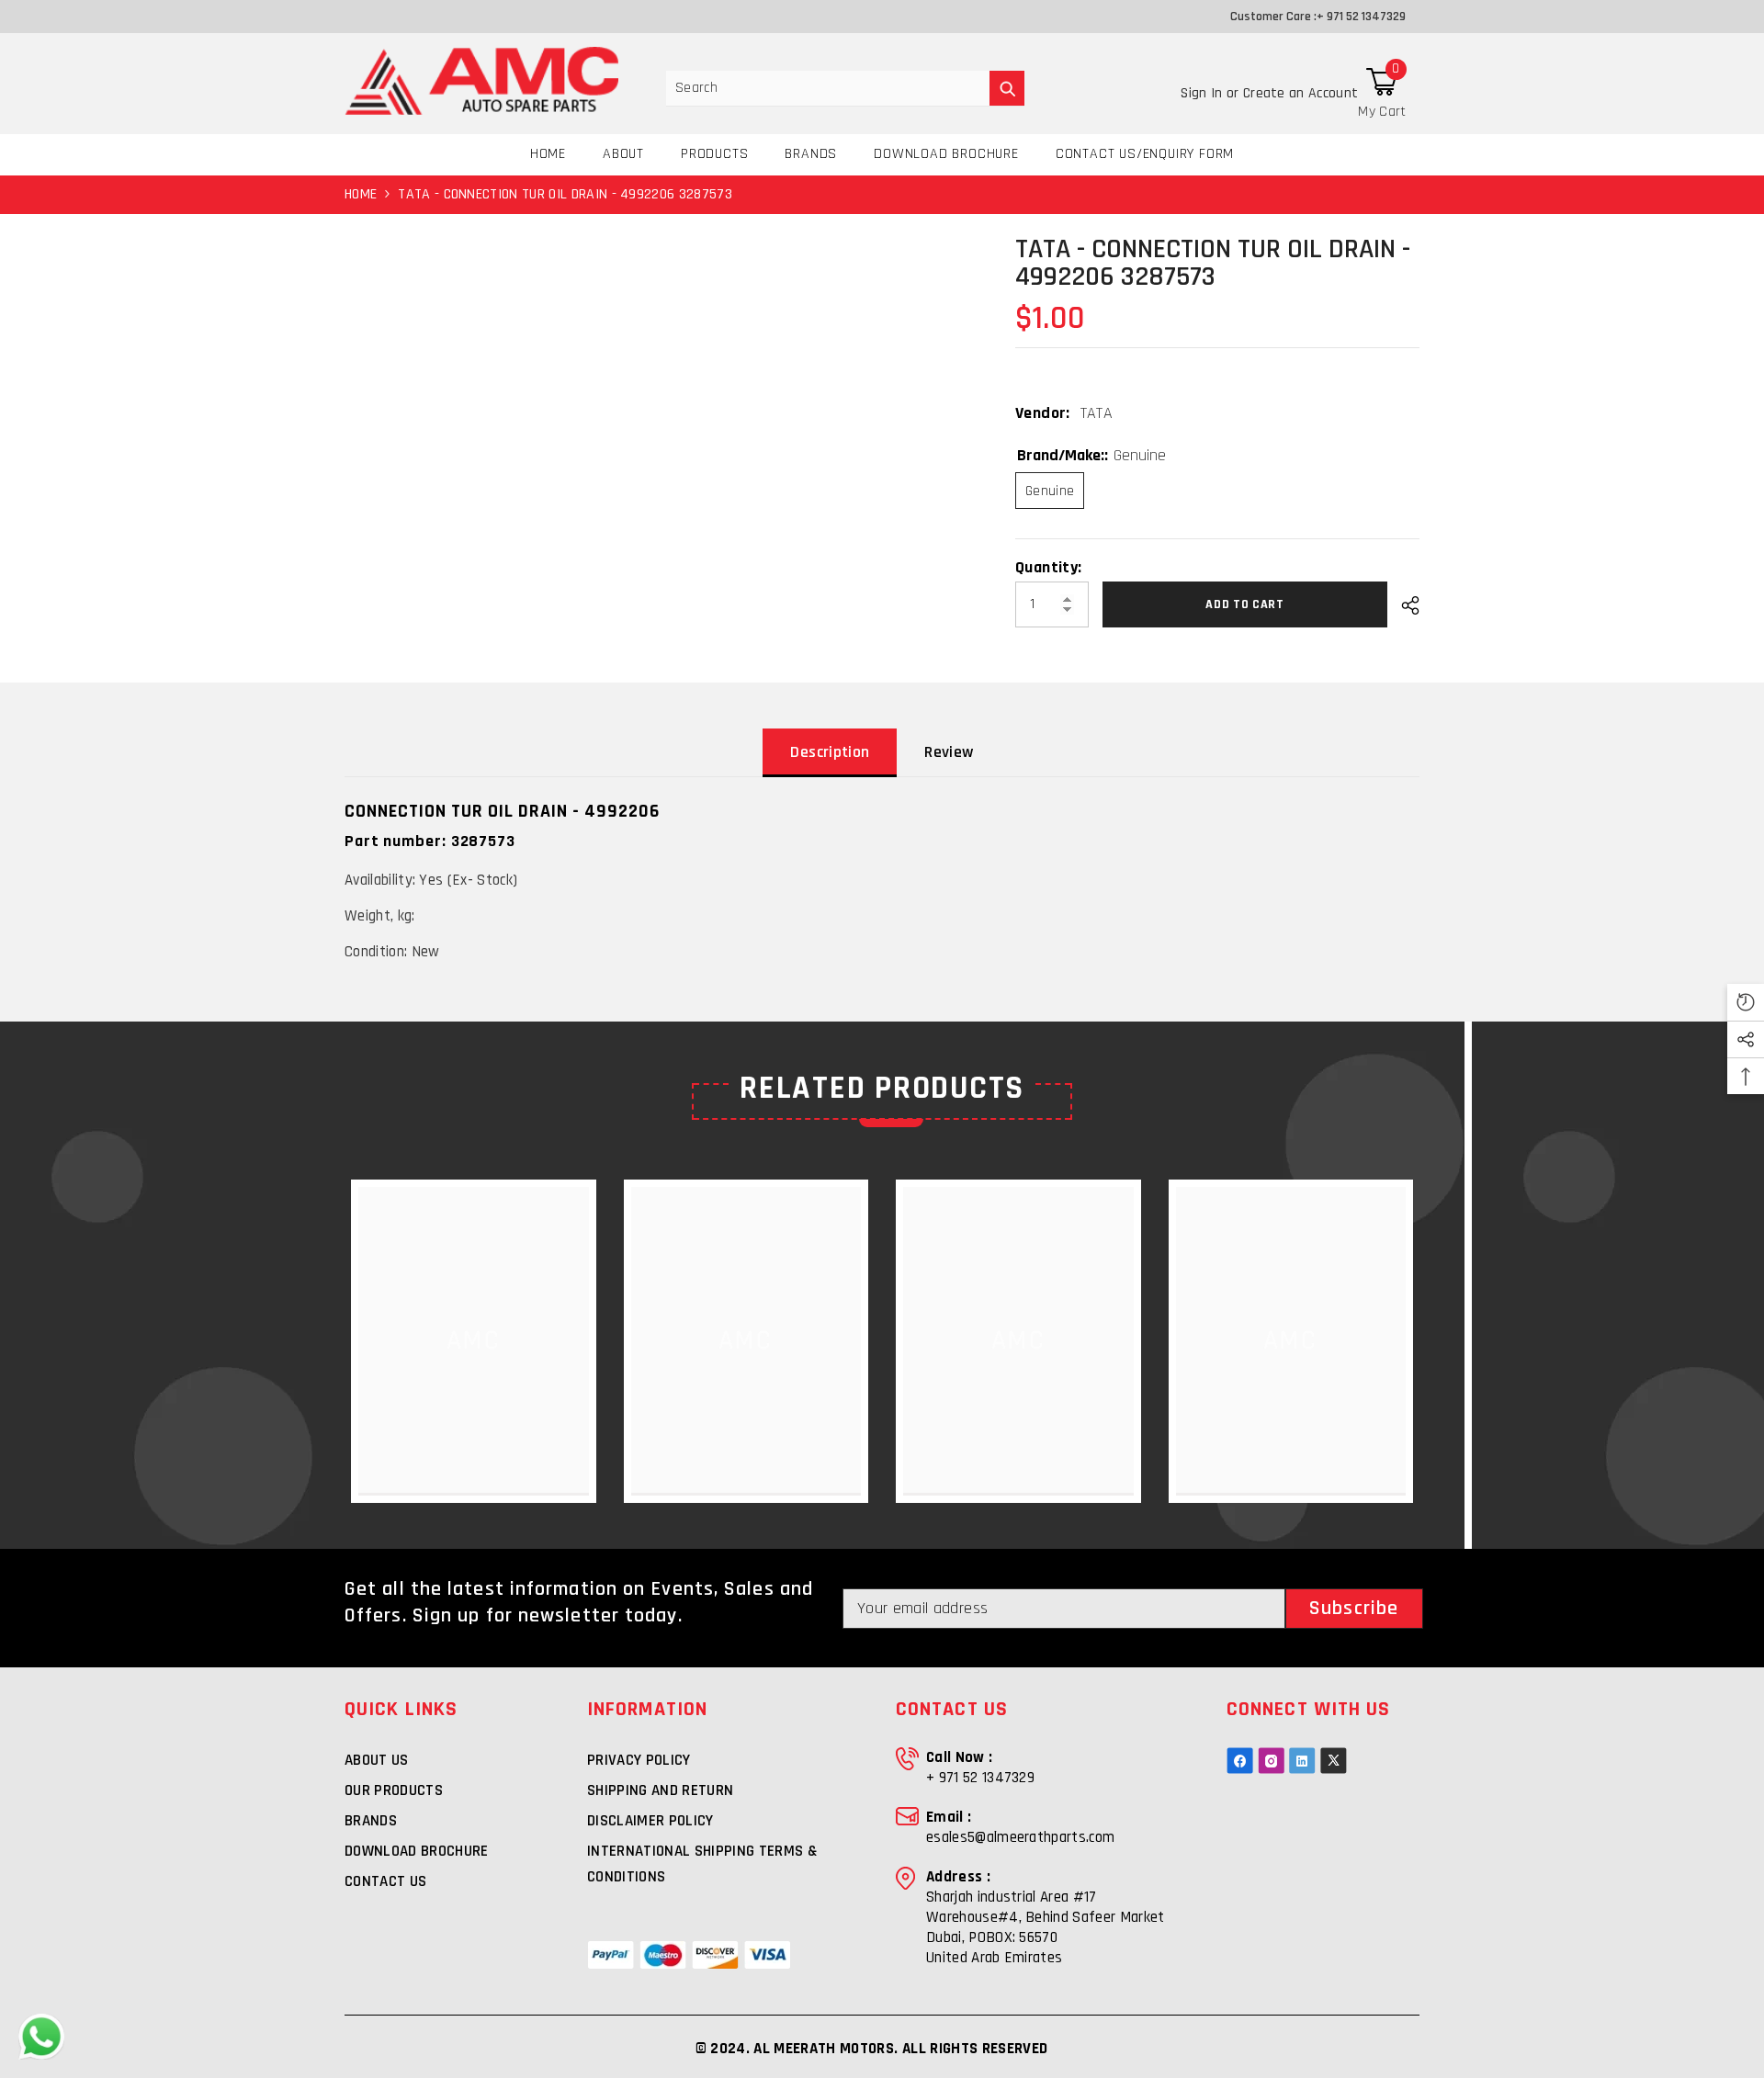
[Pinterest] (1302, 1761)
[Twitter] (1334, 1761)
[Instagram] (1271, 1761)
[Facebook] (1240, 1761)
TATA (1097, 413)
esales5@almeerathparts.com (1020, 1837)
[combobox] (828, 88)
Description (830, 752)
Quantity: (1048, 568)
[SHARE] (1403, 605)
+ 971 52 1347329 (1361, 17)
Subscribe (1354, 1609)
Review (949, 752)
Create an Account (1300, 93)
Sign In (1204, 93)
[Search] (845, 89)
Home (361, 194)
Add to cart (1241, 604)
